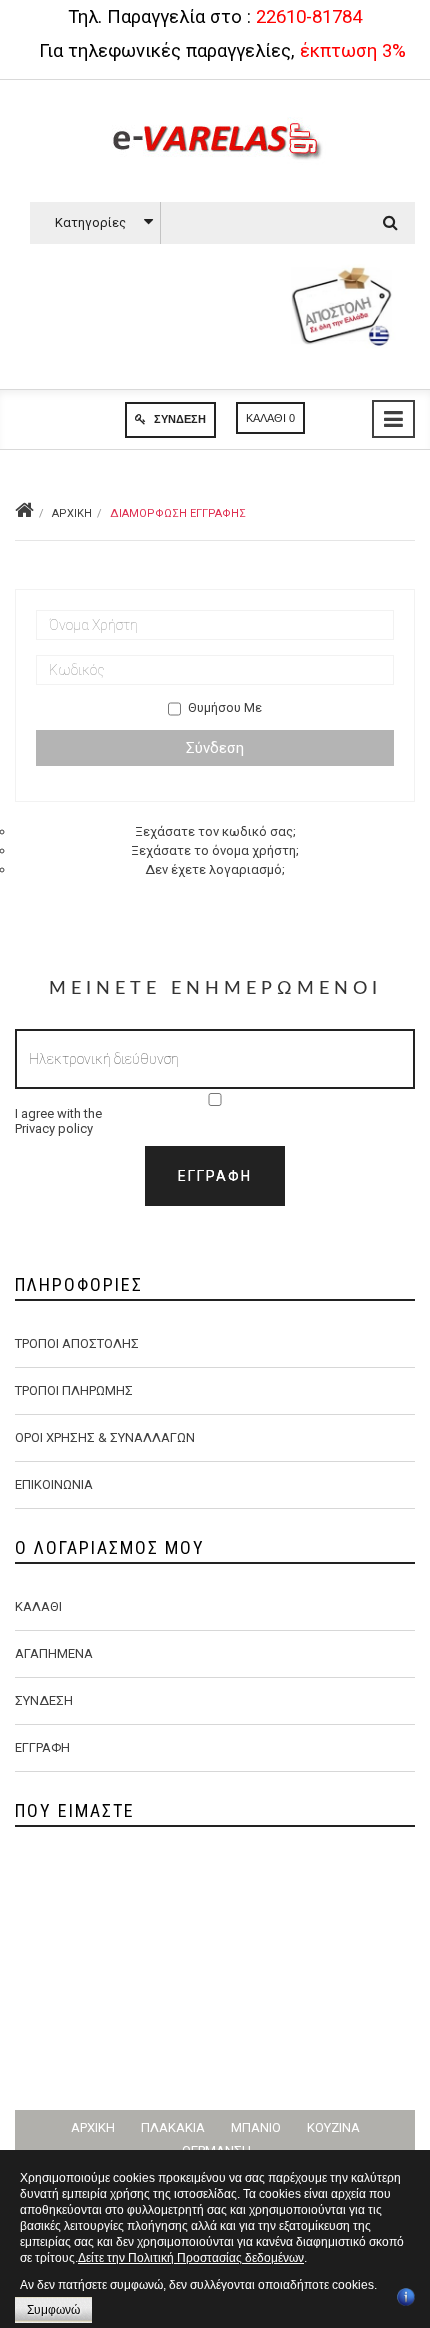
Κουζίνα (333, 2127)
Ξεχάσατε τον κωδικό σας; (215, 831)
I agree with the (58, 1121)
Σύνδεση (178, 419)
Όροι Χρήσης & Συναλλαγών (105, 1437)
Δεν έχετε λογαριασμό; (215, 869)
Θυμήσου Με (225, 707)
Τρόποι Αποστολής (77, 1343)
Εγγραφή (42, 1747)
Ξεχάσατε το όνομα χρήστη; (215, 850)
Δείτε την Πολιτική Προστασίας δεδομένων (191, 2258)
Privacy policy (54, 1128)
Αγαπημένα (54, 1653)
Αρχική (72, 513)
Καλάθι (38, 1606)
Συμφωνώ (53, 2310)
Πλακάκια (173, 2127)
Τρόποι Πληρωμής (74, 1390)
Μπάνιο (256, 2127)
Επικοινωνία (54, 1484)
